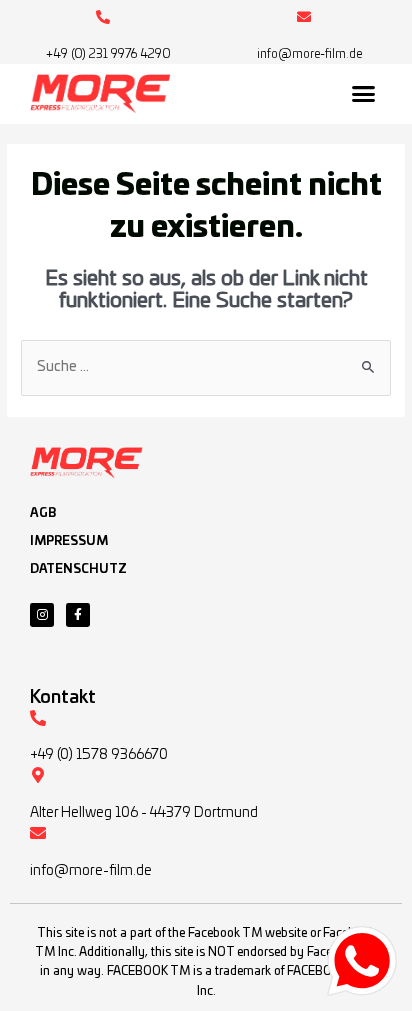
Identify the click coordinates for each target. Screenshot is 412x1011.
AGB (43, 513)
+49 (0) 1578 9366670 (99, 755)
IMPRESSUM (69, 541)
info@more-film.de (309, 54)
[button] (364, 94)
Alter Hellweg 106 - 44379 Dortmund (144, 813)
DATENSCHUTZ (78, 569)
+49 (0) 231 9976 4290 (108, 54)
